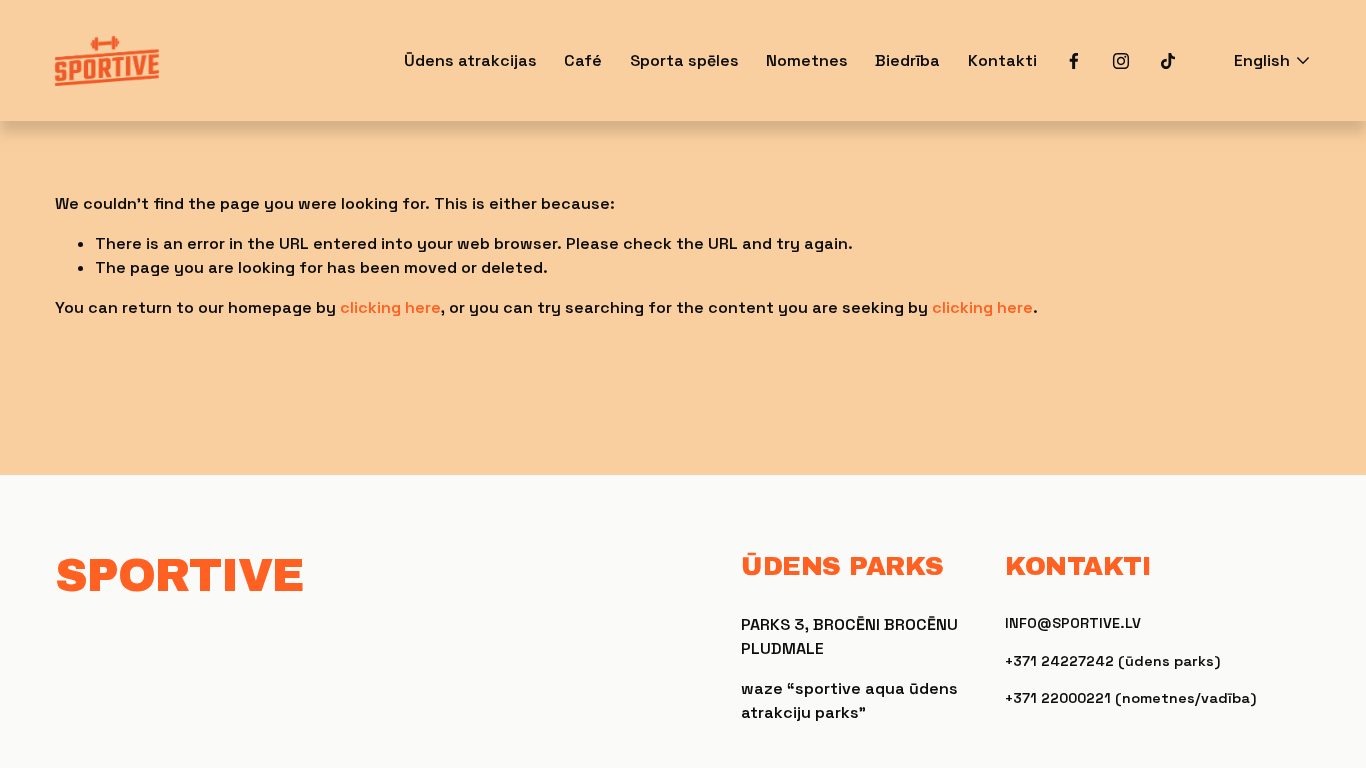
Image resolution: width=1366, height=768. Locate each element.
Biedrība (907, 60)
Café (583, 60)
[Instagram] (1121, 61)
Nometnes (807, 60)
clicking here (390, 307)
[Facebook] (1074, 61)
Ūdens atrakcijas (470, 60)
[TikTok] (1168, 61)
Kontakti (1002, 60)
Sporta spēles (684, 60)
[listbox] (1259, 60)
